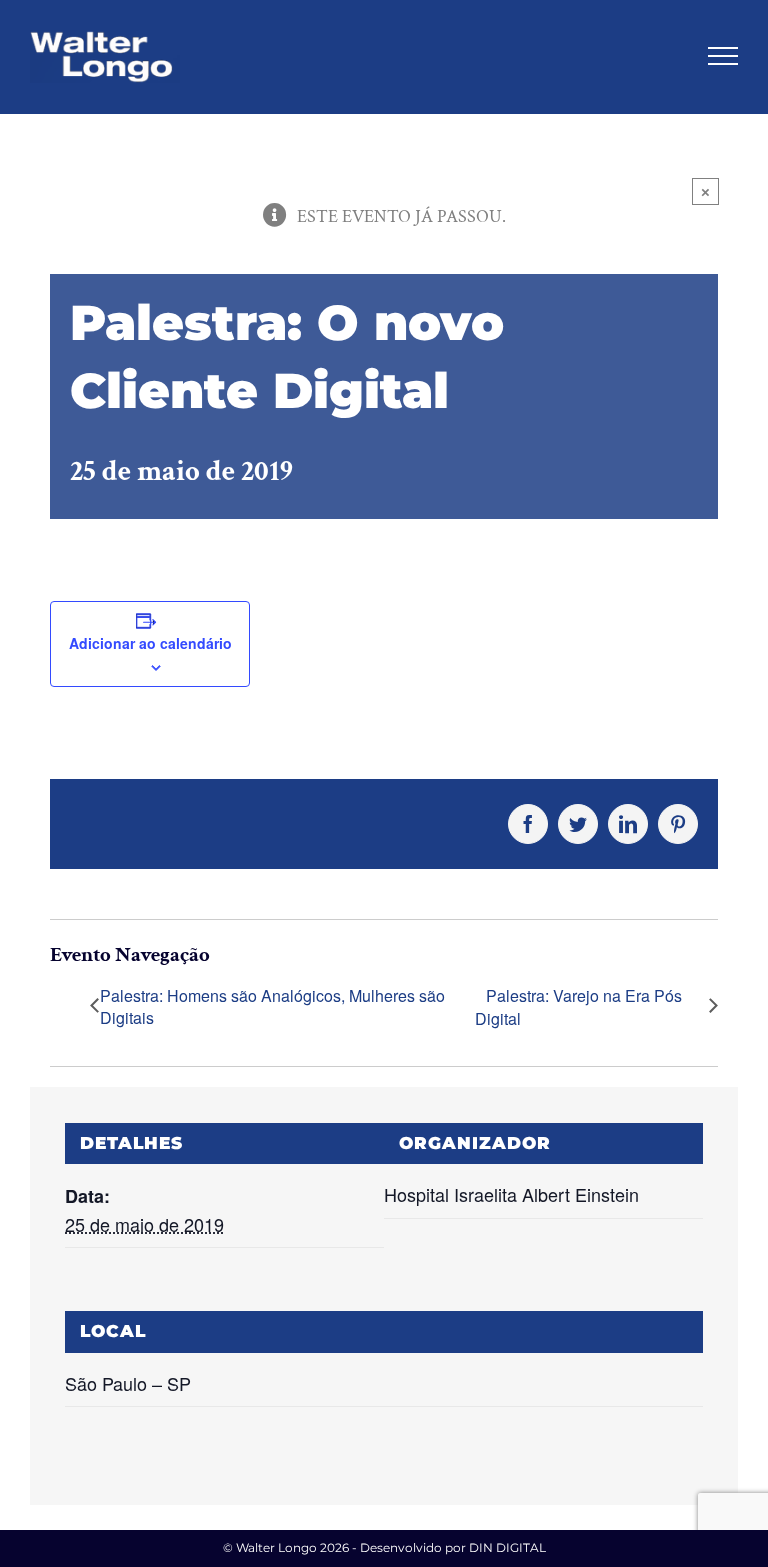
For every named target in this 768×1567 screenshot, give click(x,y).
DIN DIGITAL (507, 1547)
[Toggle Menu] (723, 56)
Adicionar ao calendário (150, 643)
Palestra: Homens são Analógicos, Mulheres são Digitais (272, 1007)
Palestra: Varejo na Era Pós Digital (578, 1007)
